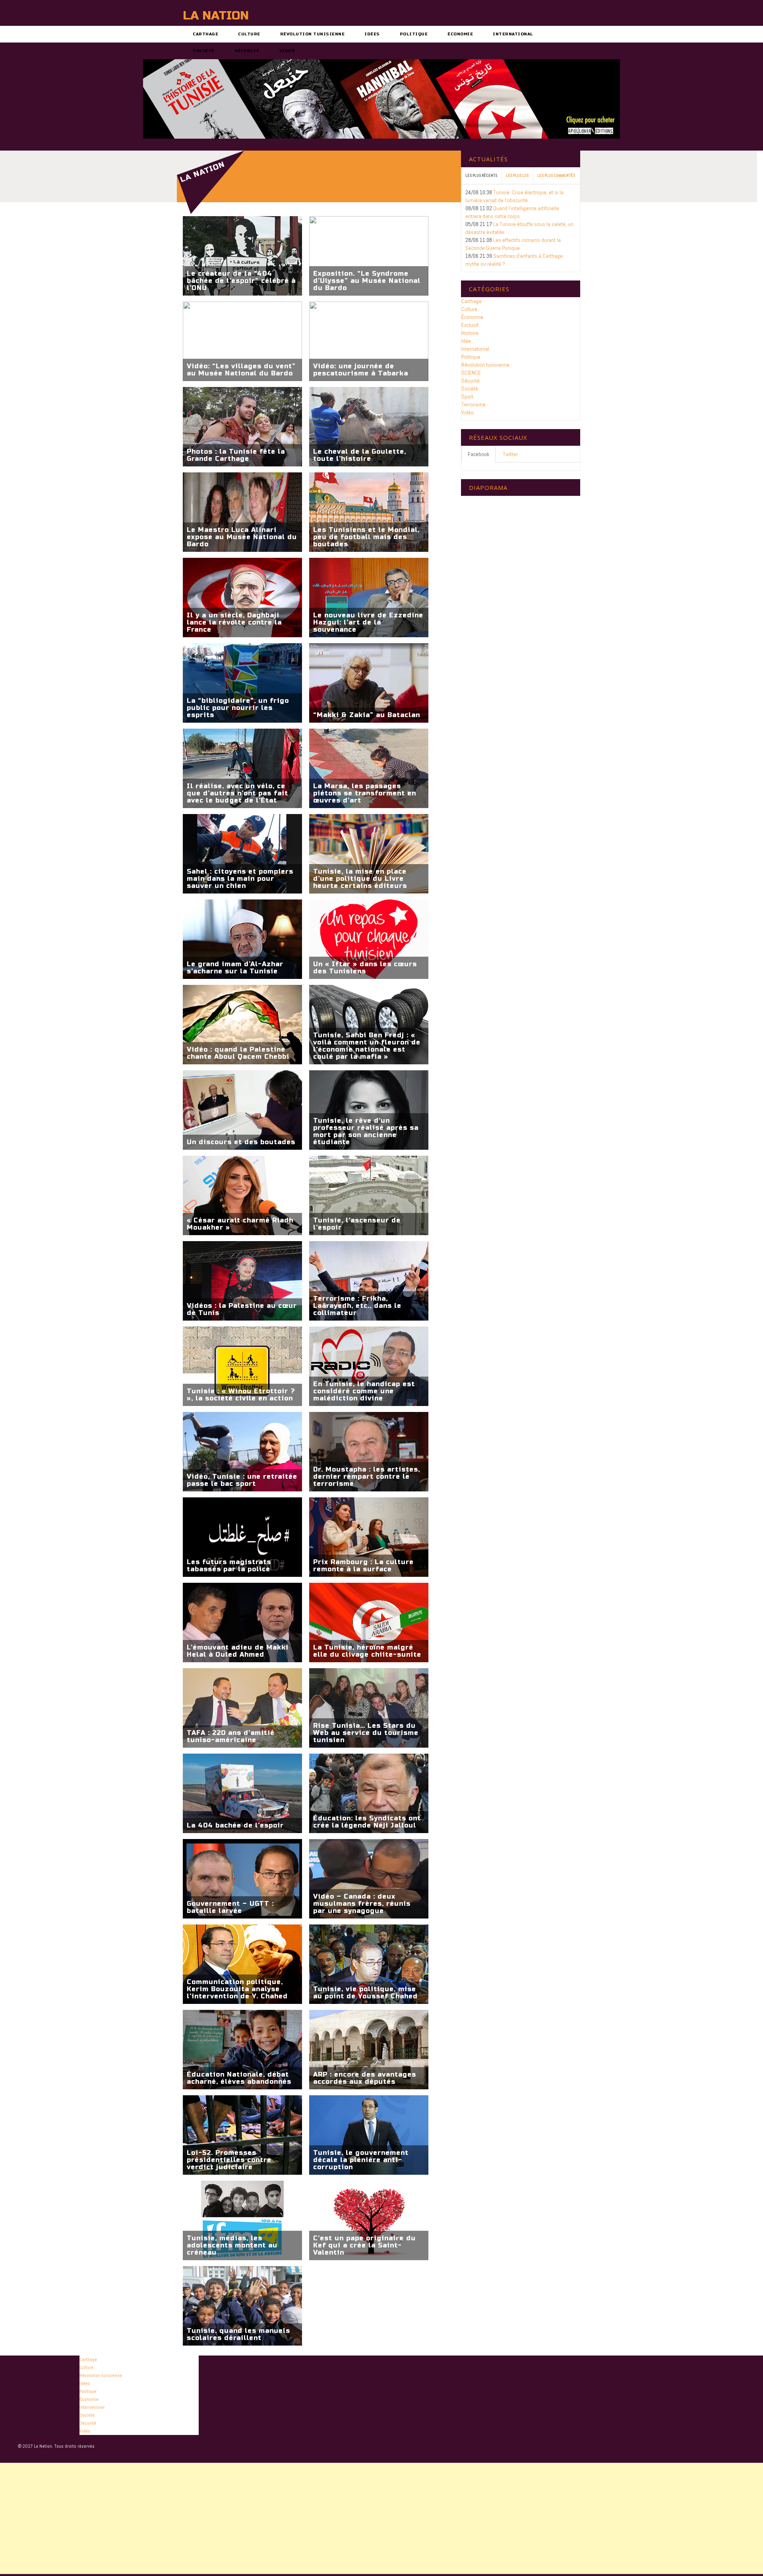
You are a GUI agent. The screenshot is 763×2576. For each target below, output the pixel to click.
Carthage (205, 34)
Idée (466, 341)
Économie (460, 34)
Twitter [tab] (510, 454)
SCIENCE (471, 373)
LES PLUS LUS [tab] (517, 175)
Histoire (470, 333)
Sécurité (247, 51)
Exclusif (470, 325)
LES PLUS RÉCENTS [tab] (481, 175)
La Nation (216, 15)
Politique (414, 34)
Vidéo (287, 51)
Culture (249, 34)
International (513, 34)
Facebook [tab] (478, 454)
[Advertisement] (238, 2518)
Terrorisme (473, 404)
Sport (467, 396)
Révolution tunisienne (313, 34)
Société (204, 51)
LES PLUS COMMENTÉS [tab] (556, 175)
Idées (372, 34)
